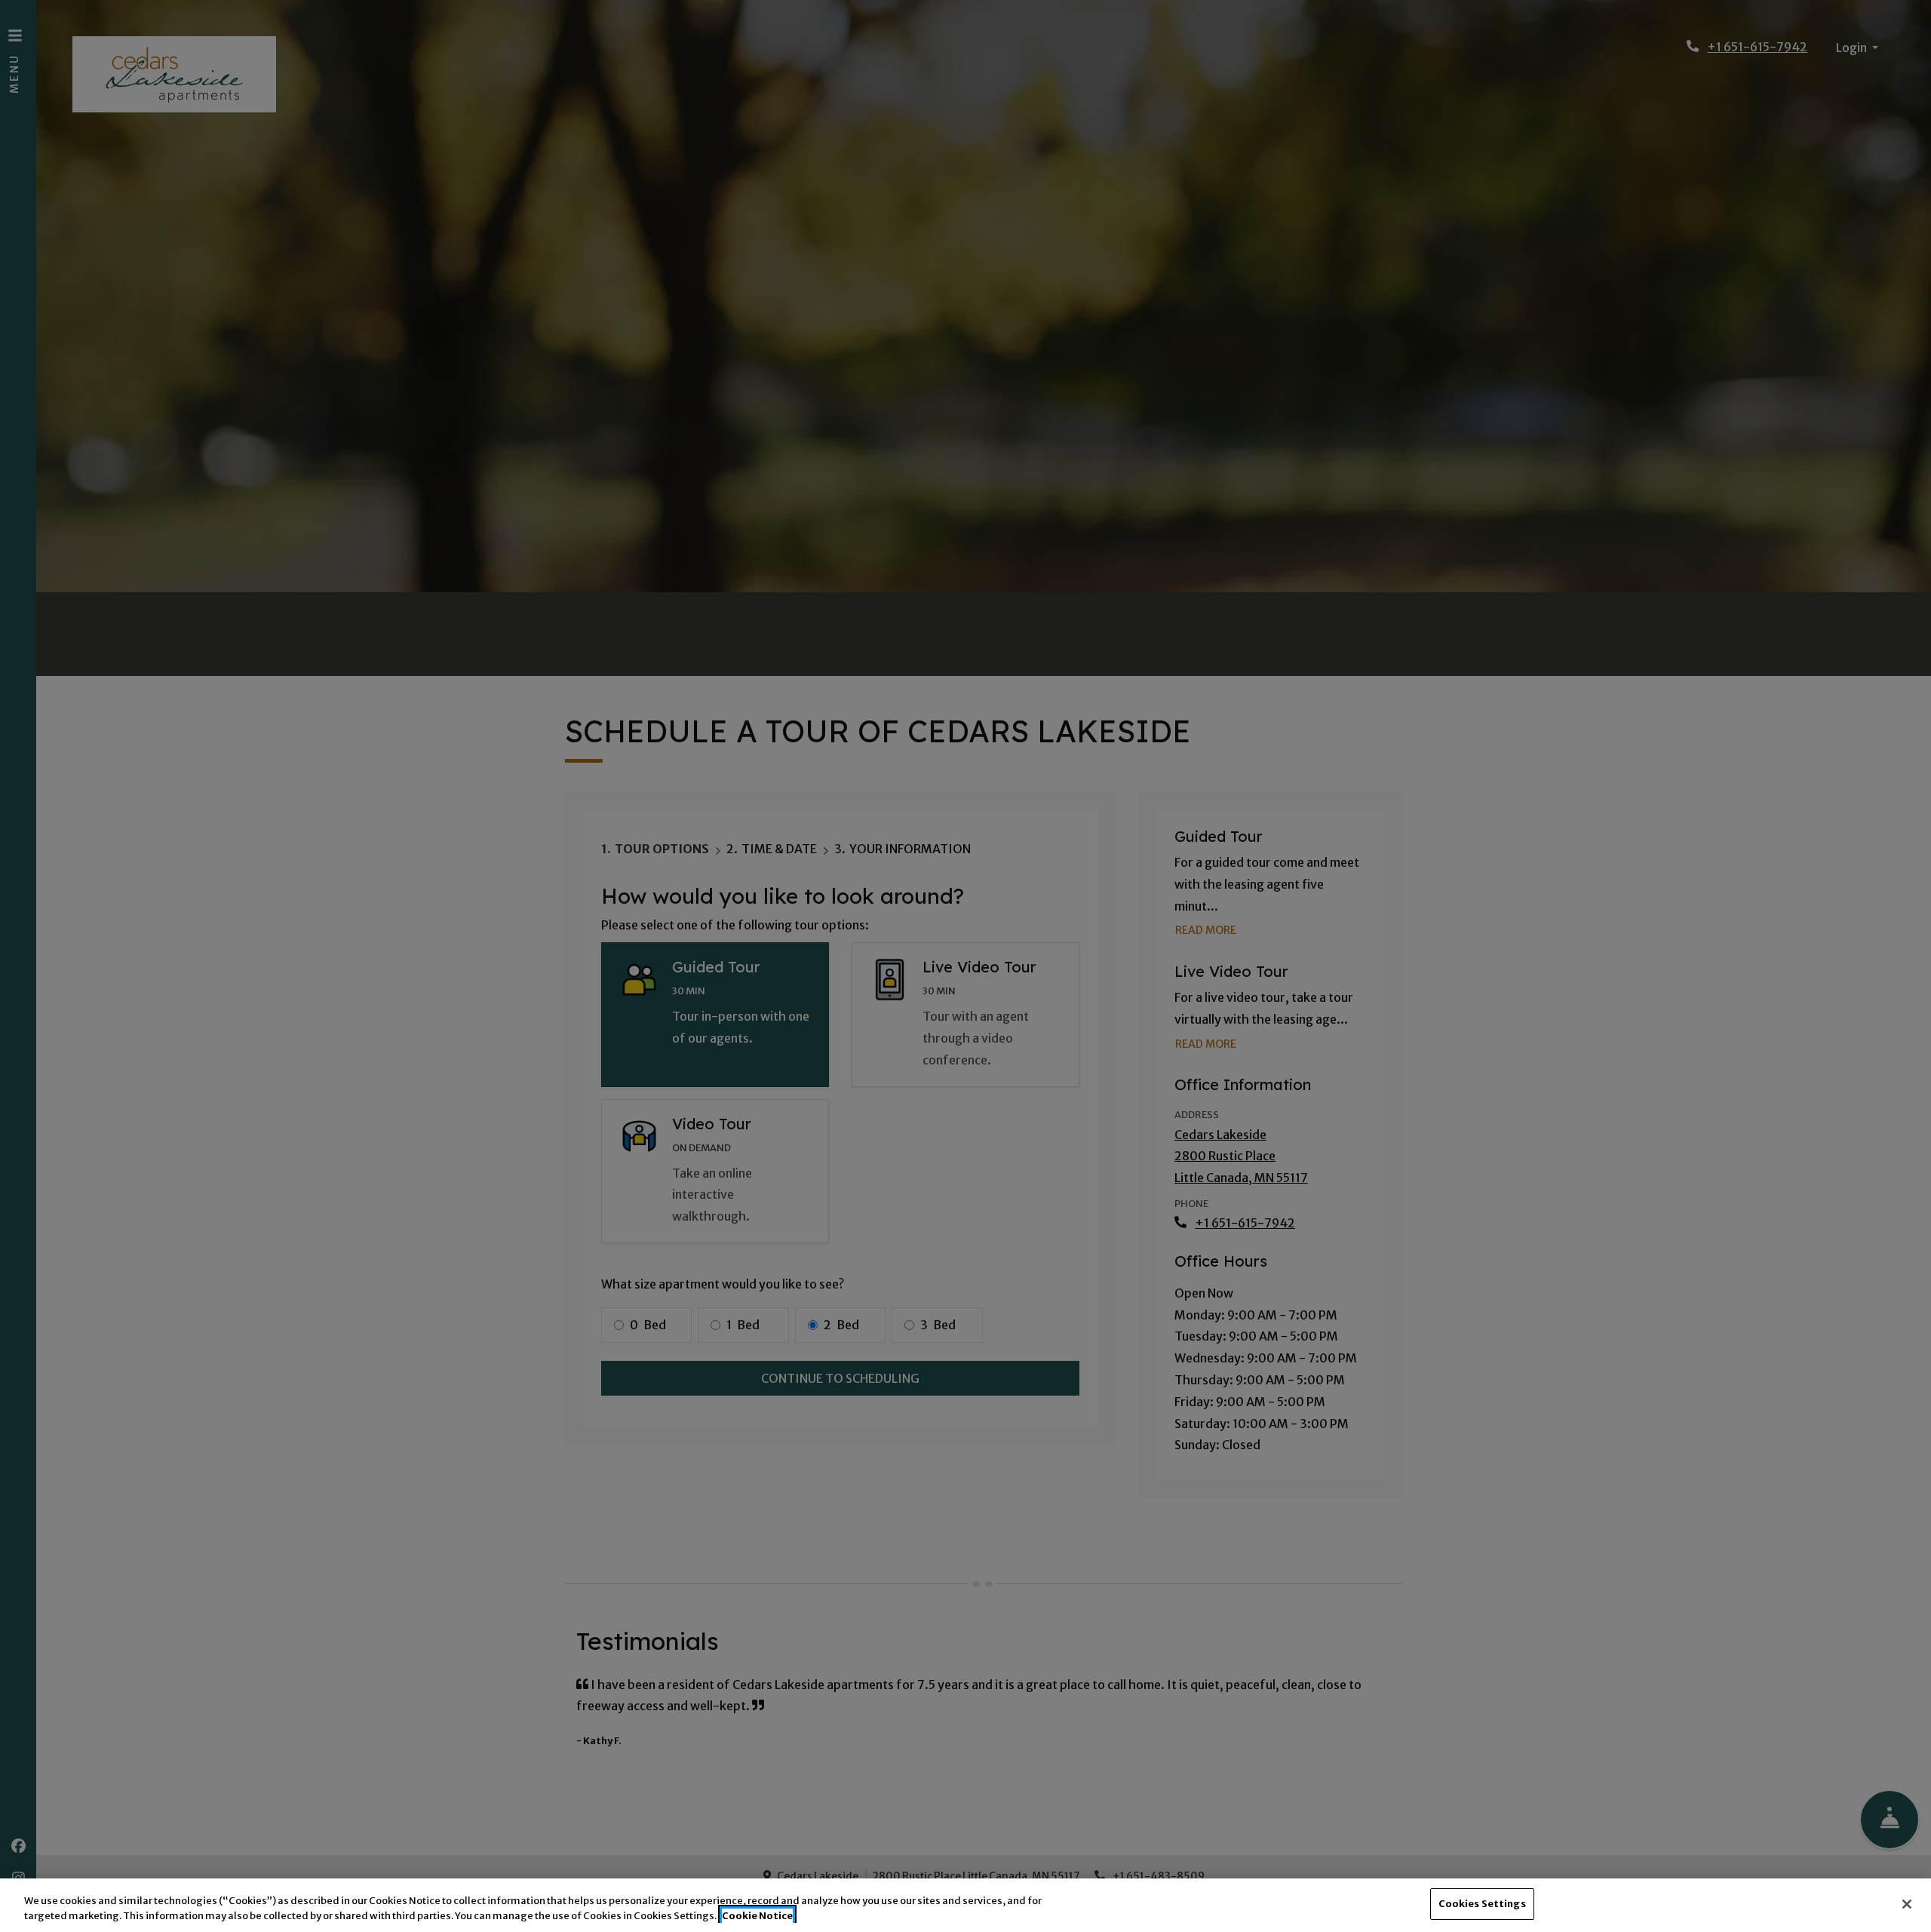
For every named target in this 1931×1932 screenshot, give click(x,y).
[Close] (1907, 1904)
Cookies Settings (1482, 1904)
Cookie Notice (757, 1916)
